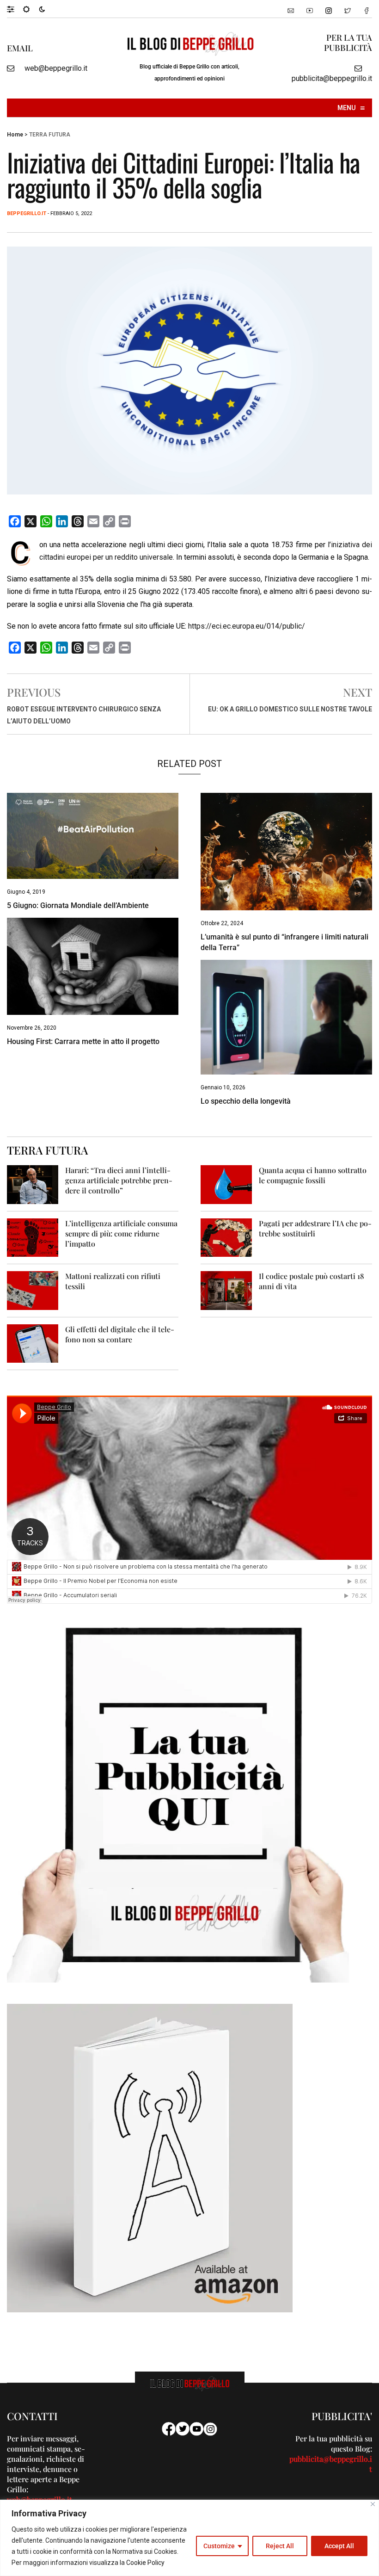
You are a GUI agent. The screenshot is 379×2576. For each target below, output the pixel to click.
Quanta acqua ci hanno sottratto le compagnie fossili (313, 1175)
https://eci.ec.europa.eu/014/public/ (247, 626)
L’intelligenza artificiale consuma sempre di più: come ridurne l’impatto (121, 1233)
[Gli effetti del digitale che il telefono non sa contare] (33, 1343)
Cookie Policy (145, 2563)
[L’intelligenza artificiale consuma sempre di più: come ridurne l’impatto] (33, 1237)
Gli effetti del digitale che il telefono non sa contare (120, 1334)
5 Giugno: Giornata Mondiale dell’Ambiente (78, 905)
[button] (15, 9)
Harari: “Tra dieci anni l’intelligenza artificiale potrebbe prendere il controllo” (119, 1180)
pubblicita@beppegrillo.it (332, 78)
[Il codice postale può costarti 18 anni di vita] (226, 1290)
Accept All (339, 2546)
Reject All (280, 2546)
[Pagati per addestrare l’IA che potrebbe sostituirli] (226, 1237)
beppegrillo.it (27, 213)
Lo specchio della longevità (246, 1101)
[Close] (373, 2504)
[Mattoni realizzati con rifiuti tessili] (33, 1290)
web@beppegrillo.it (56, 68)
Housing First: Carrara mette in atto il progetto (83, 1041)
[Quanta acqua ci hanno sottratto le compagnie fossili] (226, 1184)
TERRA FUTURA (50, 135)
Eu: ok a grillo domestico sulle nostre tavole (290, 709)
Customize (219, 2546)
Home (15, 135)
